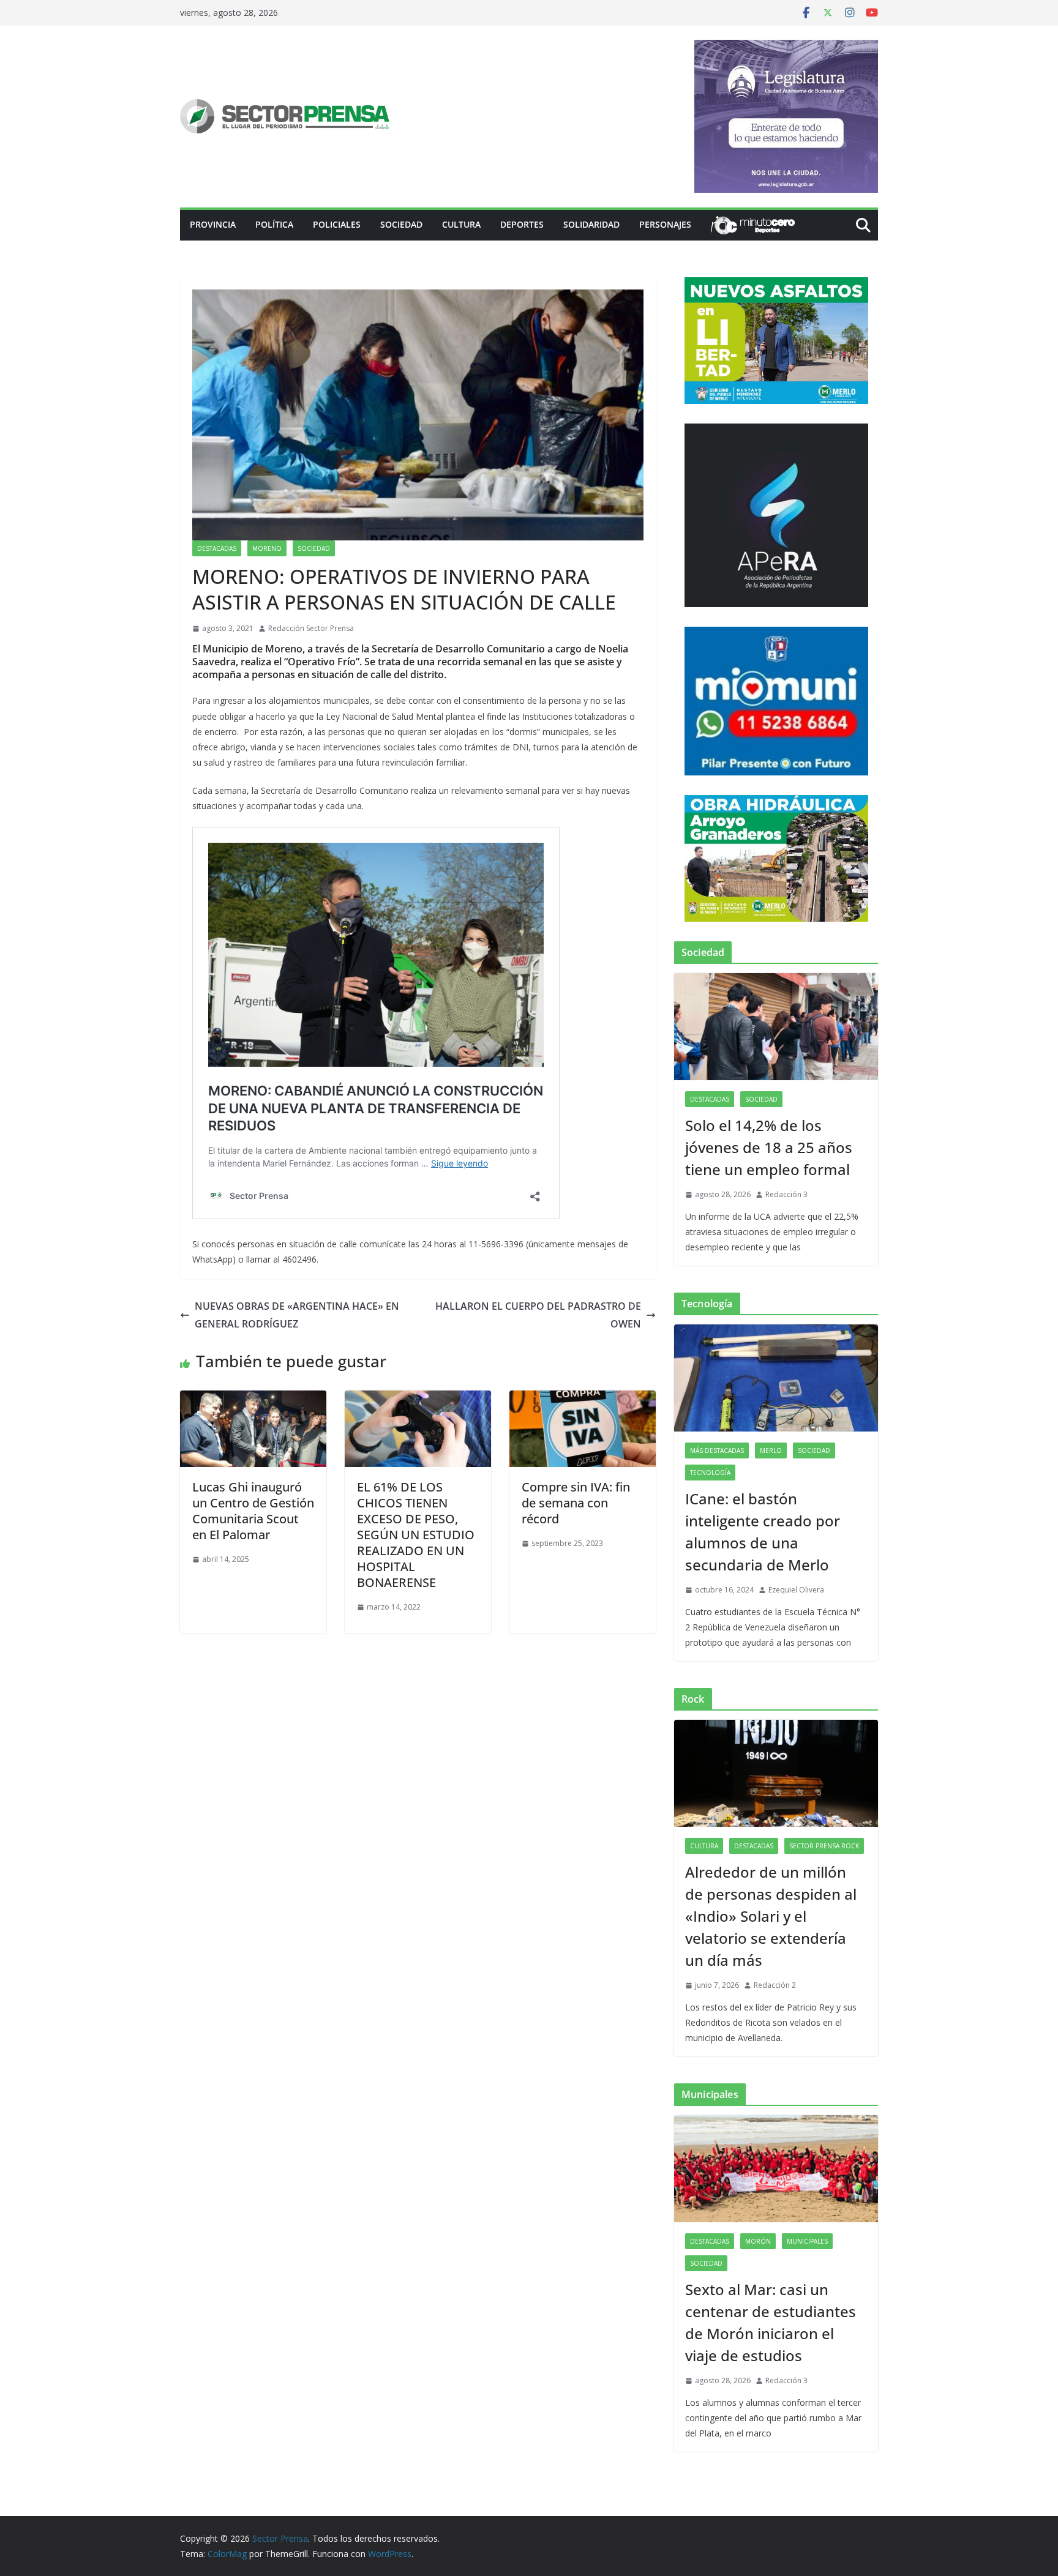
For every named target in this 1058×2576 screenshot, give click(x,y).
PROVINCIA (213, 224)
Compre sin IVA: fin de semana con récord (576, 1503)
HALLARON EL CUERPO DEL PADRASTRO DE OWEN (538, 1315)
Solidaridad (591, 224)
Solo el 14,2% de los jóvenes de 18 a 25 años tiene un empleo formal (769, 1147)
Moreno (267, 548)
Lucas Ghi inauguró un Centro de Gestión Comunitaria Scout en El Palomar (253, 1511)
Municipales (807, 2241)
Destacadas (217, 548)
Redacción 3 (786, 1194)
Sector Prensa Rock (824, 1846)
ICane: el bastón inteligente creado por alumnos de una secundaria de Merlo (763, 1532)
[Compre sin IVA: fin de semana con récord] (583, 1399)
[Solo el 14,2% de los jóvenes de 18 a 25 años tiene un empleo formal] (776, 1027)
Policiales (337, 224)
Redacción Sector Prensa (311, 628)
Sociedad (401, 224)
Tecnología (710, 1473)
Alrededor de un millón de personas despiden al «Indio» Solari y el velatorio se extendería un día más (771, 1916)
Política (274, 224)
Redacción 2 (775, 1985)
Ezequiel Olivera (796, 1590)
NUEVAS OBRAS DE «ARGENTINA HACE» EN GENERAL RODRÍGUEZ (297, 1315)
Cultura (461, 224)
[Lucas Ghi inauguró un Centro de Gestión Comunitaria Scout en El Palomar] (253, 1399)
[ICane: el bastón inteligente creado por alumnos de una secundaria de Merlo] (776, 1378)
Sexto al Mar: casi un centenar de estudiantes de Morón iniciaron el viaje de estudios (771, 2322)
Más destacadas (717, 1450)
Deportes (522, 224)
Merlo (771, 1450)
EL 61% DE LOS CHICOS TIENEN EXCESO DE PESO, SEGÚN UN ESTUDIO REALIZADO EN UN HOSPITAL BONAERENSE (416, 1535)
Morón (758, 2241)
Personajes (665, 224)
